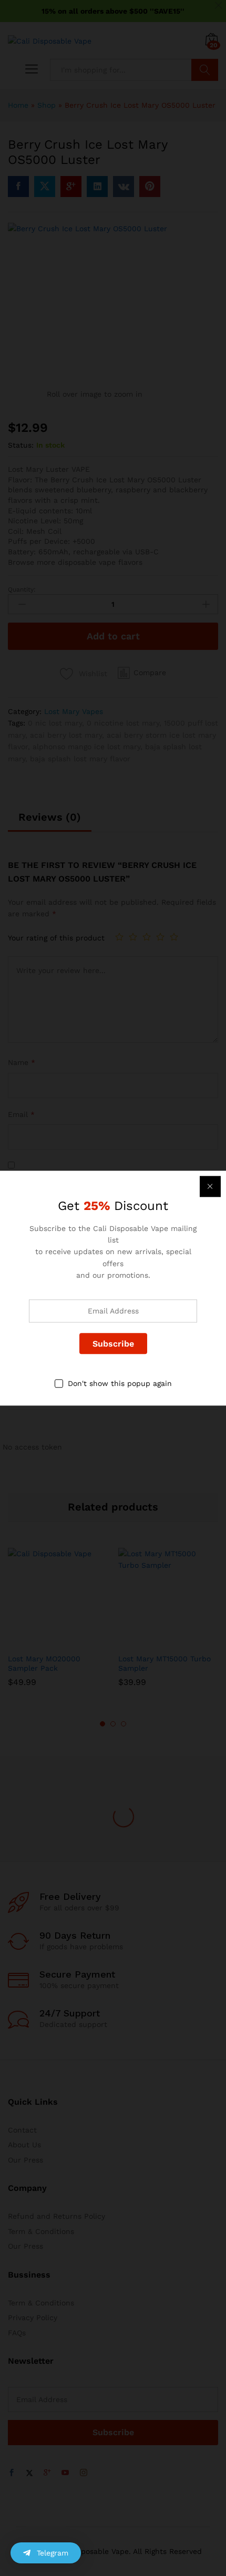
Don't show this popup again (120, 1384)
